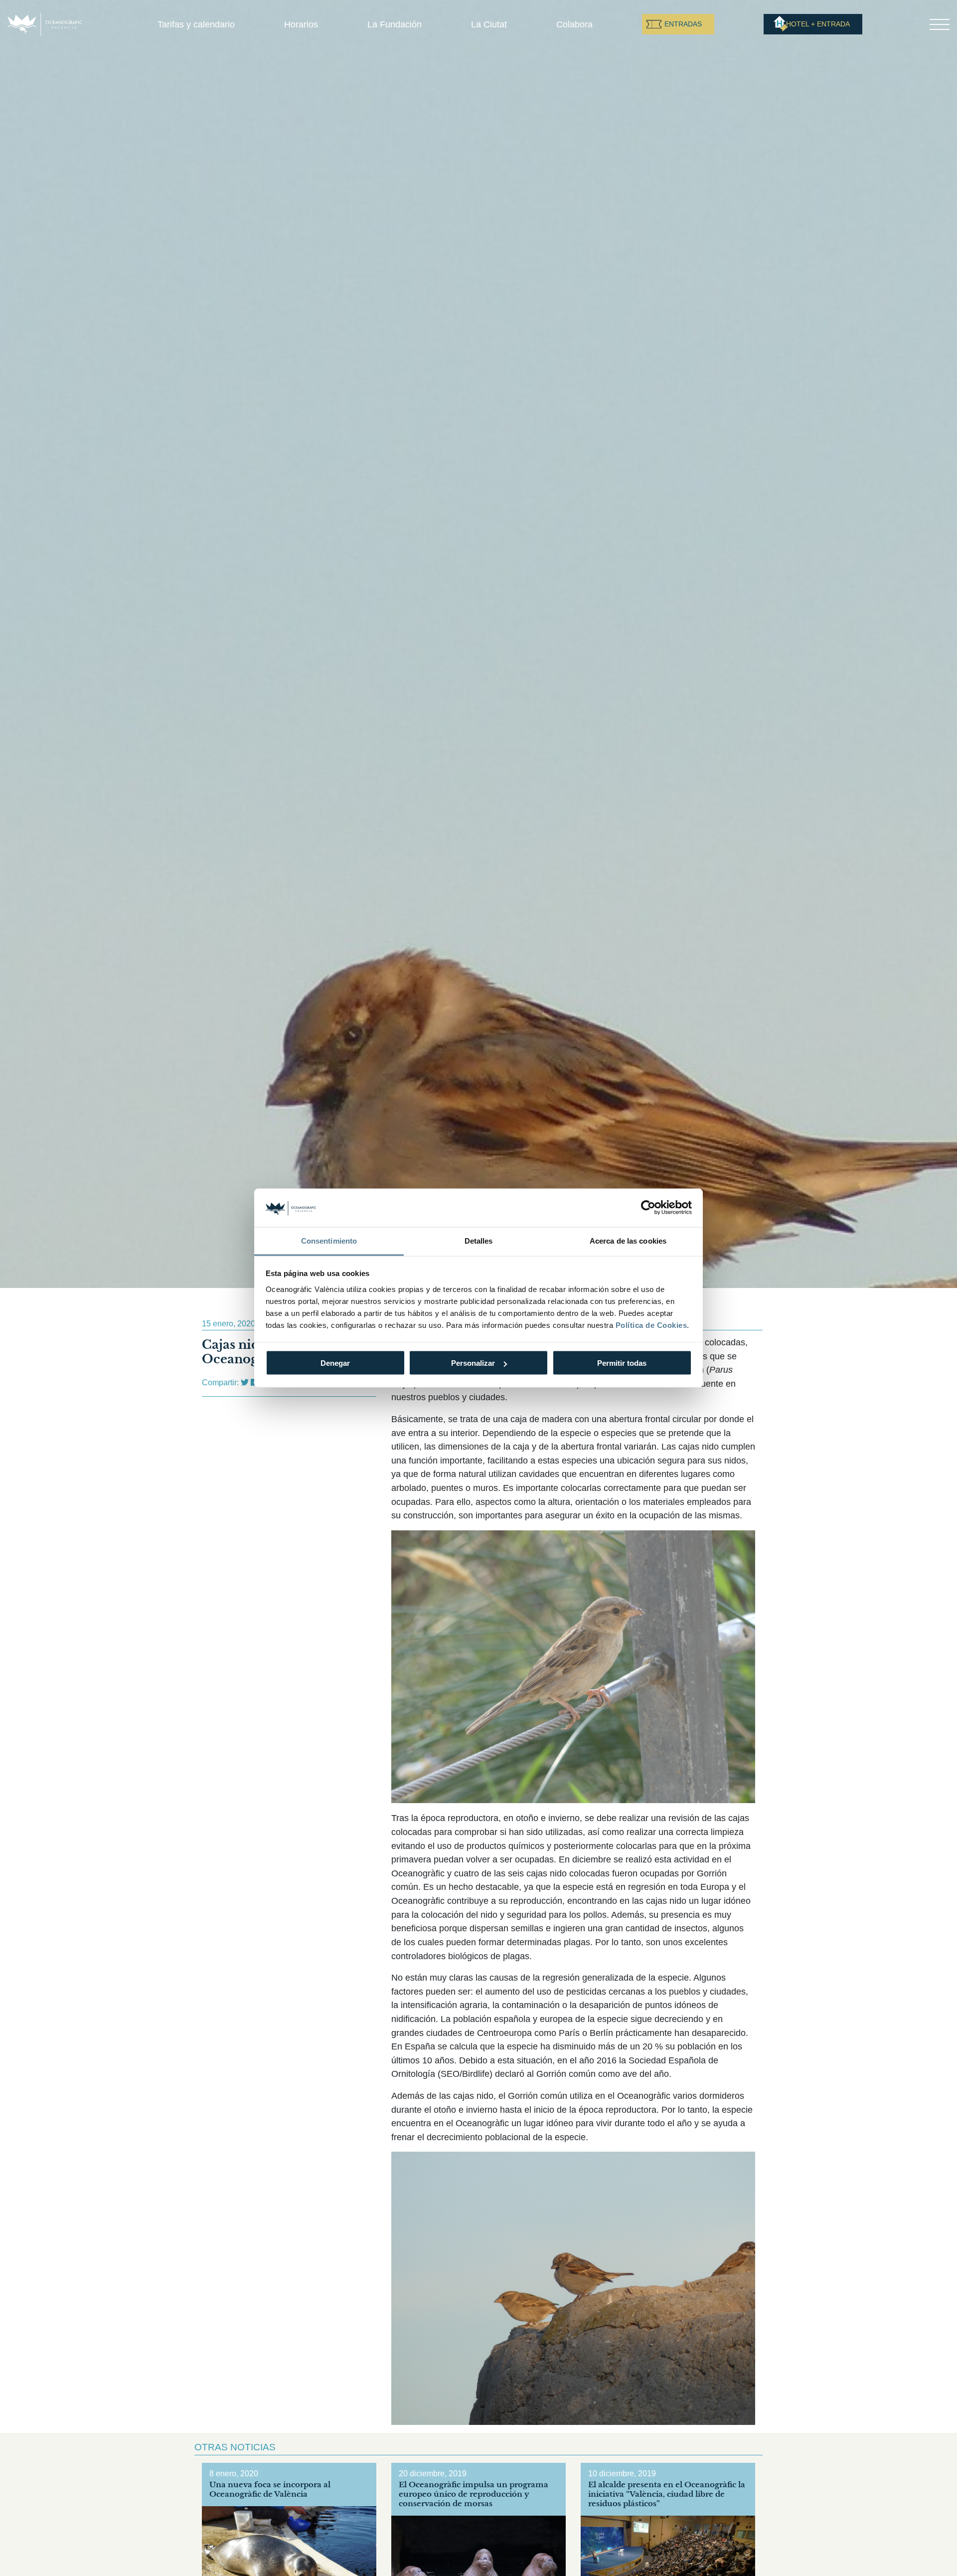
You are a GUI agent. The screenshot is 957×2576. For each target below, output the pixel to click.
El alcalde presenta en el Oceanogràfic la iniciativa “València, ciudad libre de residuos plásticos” (667, 2494)
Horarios (301, 24)
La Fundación (395, 24)
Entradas (683, 24)
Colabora (574, 24)
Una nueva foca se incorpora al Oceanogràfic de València (270, 2489)
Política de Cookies (651, 1325)
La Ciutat (489, 24)
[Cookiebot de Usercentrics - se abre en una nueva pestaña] (648, 1208)
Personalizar (473, 1363)
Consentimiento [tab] (329, 1240)
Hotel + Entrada (818, 24)
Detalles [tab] (479, 1240)
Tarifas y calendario (196, 24)
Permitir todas (622, 1363)
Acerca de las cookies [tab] (628, 1240)
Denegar (335, 1363)
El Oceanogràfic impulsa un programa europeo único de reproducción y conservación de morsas (474, 2494)
